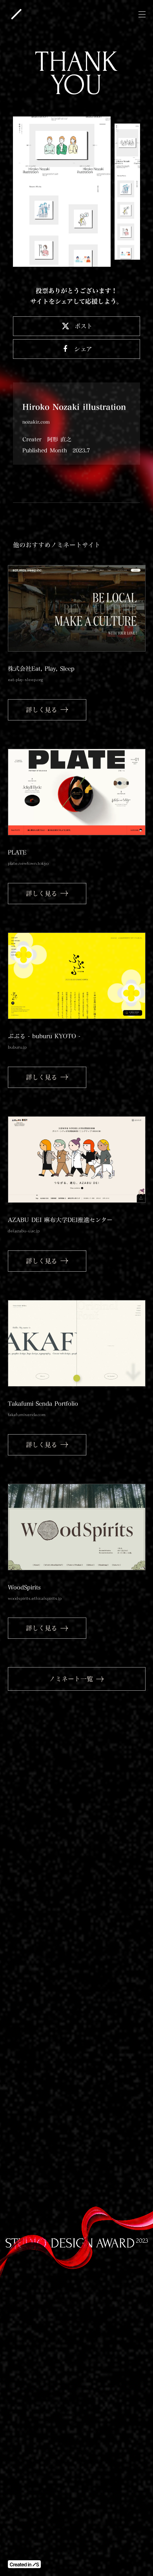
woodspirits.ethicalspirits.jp (35, 1598)
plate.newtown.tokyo (28, 863)
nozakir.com (36, 422)
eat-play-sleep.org (25, 680)
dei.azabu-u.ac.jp (24, 1231)
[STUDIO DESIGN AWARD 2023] (16, 14)
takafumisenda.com (27, 1415)
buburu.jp (17, 1047)
